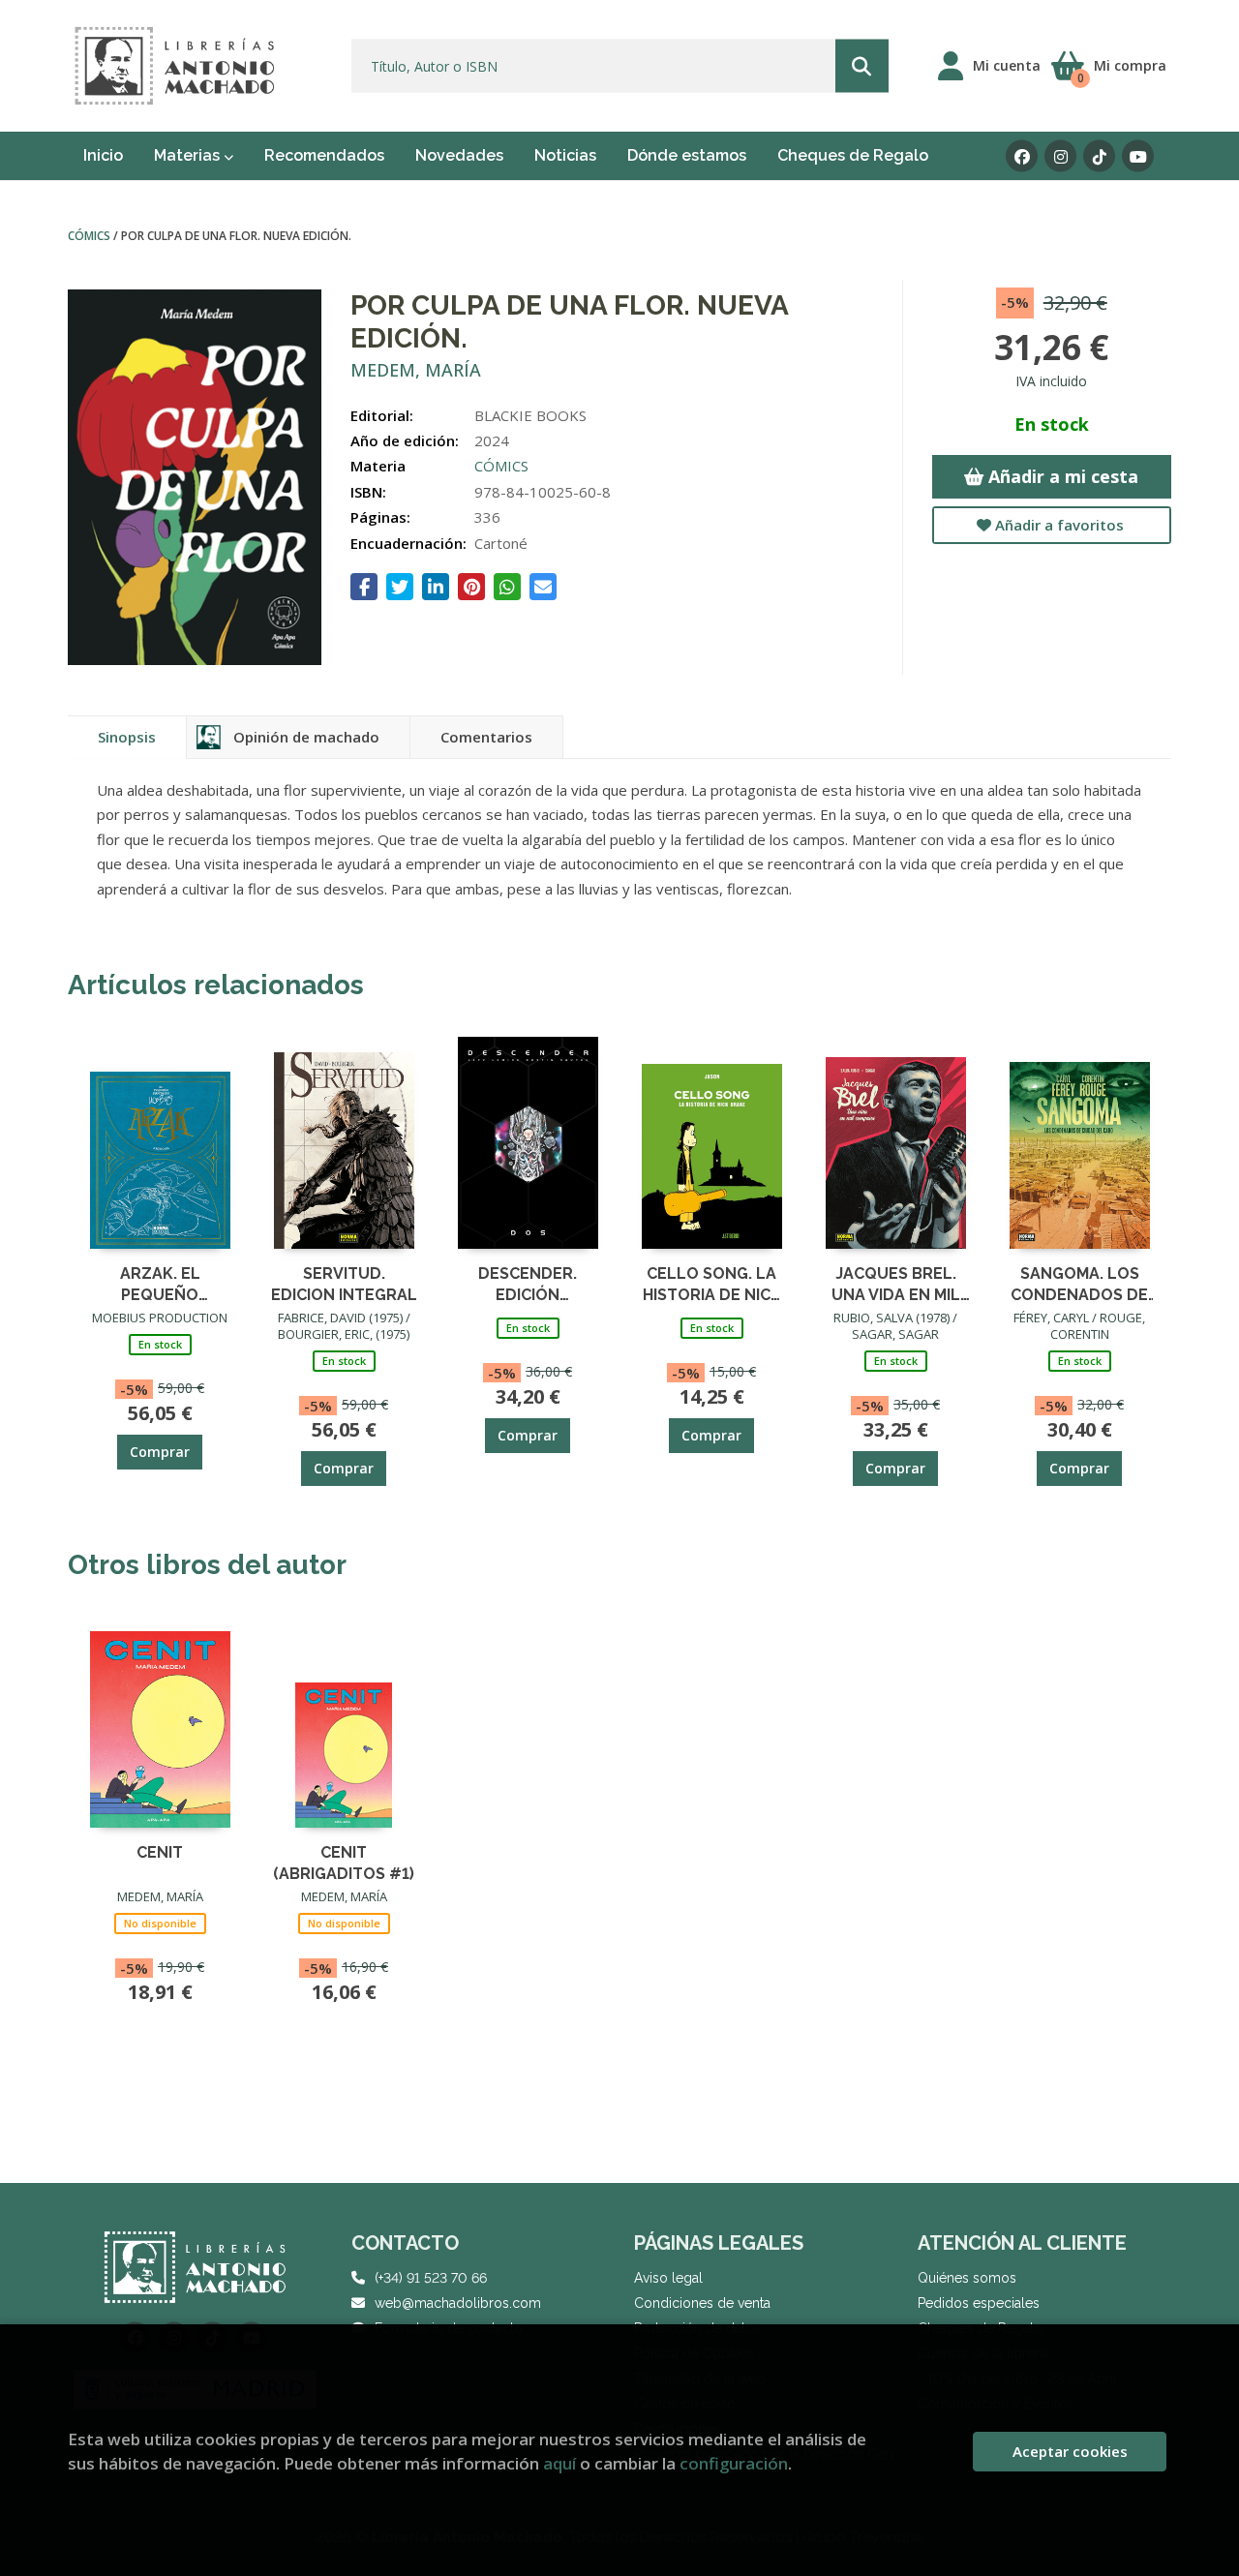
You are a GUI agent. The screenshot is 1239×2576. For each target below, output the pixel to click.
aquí (559, 2463)
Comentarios (486, 737)
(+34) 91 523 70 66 (431, 2278)
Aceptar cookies (1070, 2451)
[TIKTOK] (1099, 156)
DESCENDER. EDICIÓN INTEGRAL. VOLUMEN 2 (528, 1283)
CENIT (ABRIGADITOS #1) (344, 1862)
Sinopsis (127, 737)
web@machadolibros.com (458, 2303)
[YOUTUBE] (1138, 156)
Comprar (160, 1452)
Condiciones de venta (702, 2303)
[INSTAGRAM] (1060, 156)
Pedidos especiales (979, 2303)
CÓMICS (91, 236)
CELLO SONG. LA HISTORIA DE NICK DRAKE (712, 1283)
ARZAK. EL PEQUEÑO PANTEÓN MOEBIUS (160, 1283)
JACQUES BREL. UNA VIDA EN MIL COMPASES (896, 1283)
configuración (734, 2463)
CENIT (160, 1852)
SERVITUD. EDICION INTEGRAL (344, 1283)
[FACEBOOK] (1022, 156)
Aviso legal (668, 2278)
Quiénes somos (967, 2278)
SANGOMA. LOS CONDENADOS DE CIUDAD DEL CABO (1079, 1283)
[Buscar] (862, 66)
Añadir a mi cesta (1061, 476)
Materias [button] (189, 155)
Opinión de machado (306, 737)
